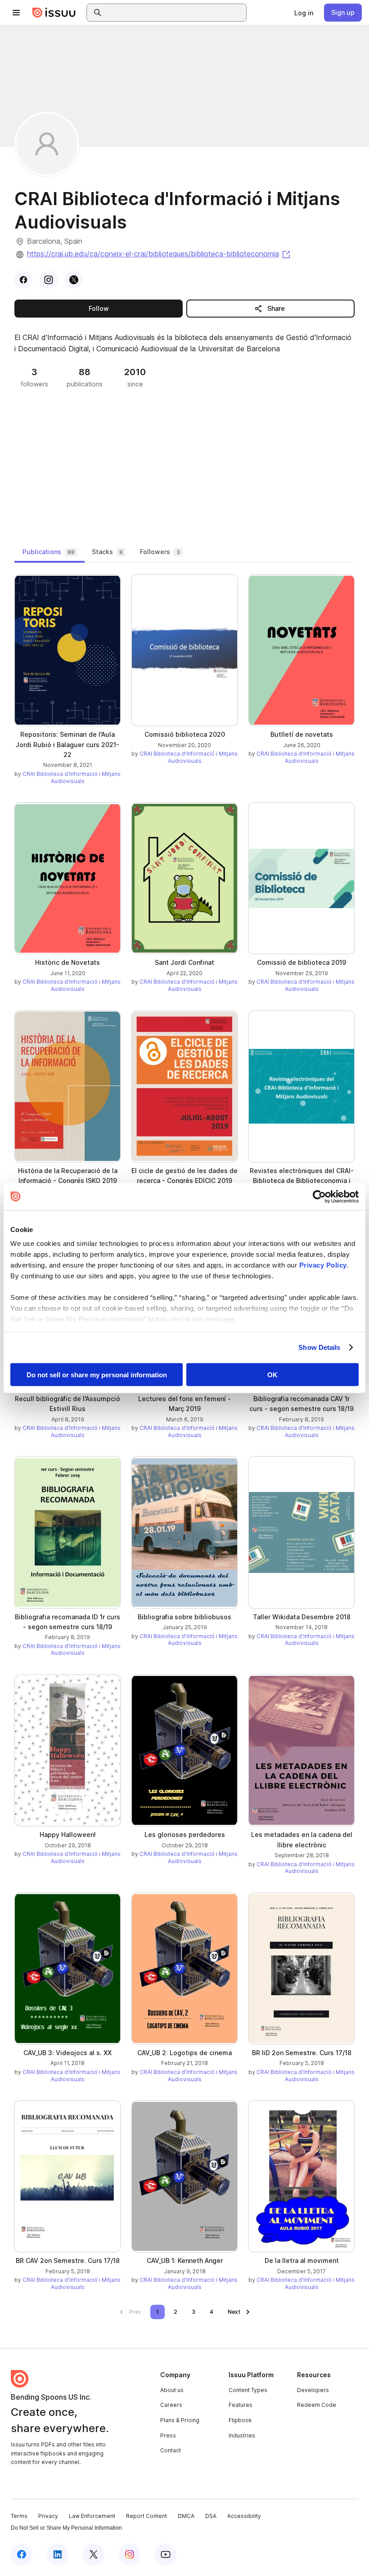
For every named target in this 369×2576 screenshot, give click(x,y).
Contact (171, 2450)
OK (272, 1374)
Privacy (48, 2516)
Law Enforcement (92, 2516)
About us (172, 2390)
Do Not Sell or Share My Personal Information (66, 2528)
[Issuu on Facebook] (22, 2554)
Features (241, 2405)
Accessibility (244, 2516)
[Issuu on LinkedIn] (58, 2554)
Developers (313, 2390)
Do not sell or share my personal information (97, 1374)
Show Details (319, 1347)
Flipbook (240, 2420)
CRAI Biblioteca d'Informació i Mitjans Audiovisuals (72, 777)
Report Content (146, 2516)
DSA (211, 2516)
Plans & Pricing (180, 2420)
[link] (304, 13)
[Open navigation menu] (16, 13)
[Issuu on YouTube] (166, 2554)
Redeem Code (317, 2405)
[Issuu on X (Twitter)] (94, 2554)
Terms (19, 2516)
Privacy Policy (323, 1265)
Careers (171, 2405)
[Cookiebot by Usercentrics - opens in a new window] (319, 1196)
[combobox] (175, 13)
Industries (242, 2435)
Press (168, 2435)
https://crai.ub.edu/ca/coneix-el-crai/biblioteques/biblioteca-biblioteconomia (159, 254)
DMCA (186, 2516)
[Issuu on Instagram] (130, 2554)
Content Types (248, 2390)
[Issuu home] (54, 13)
